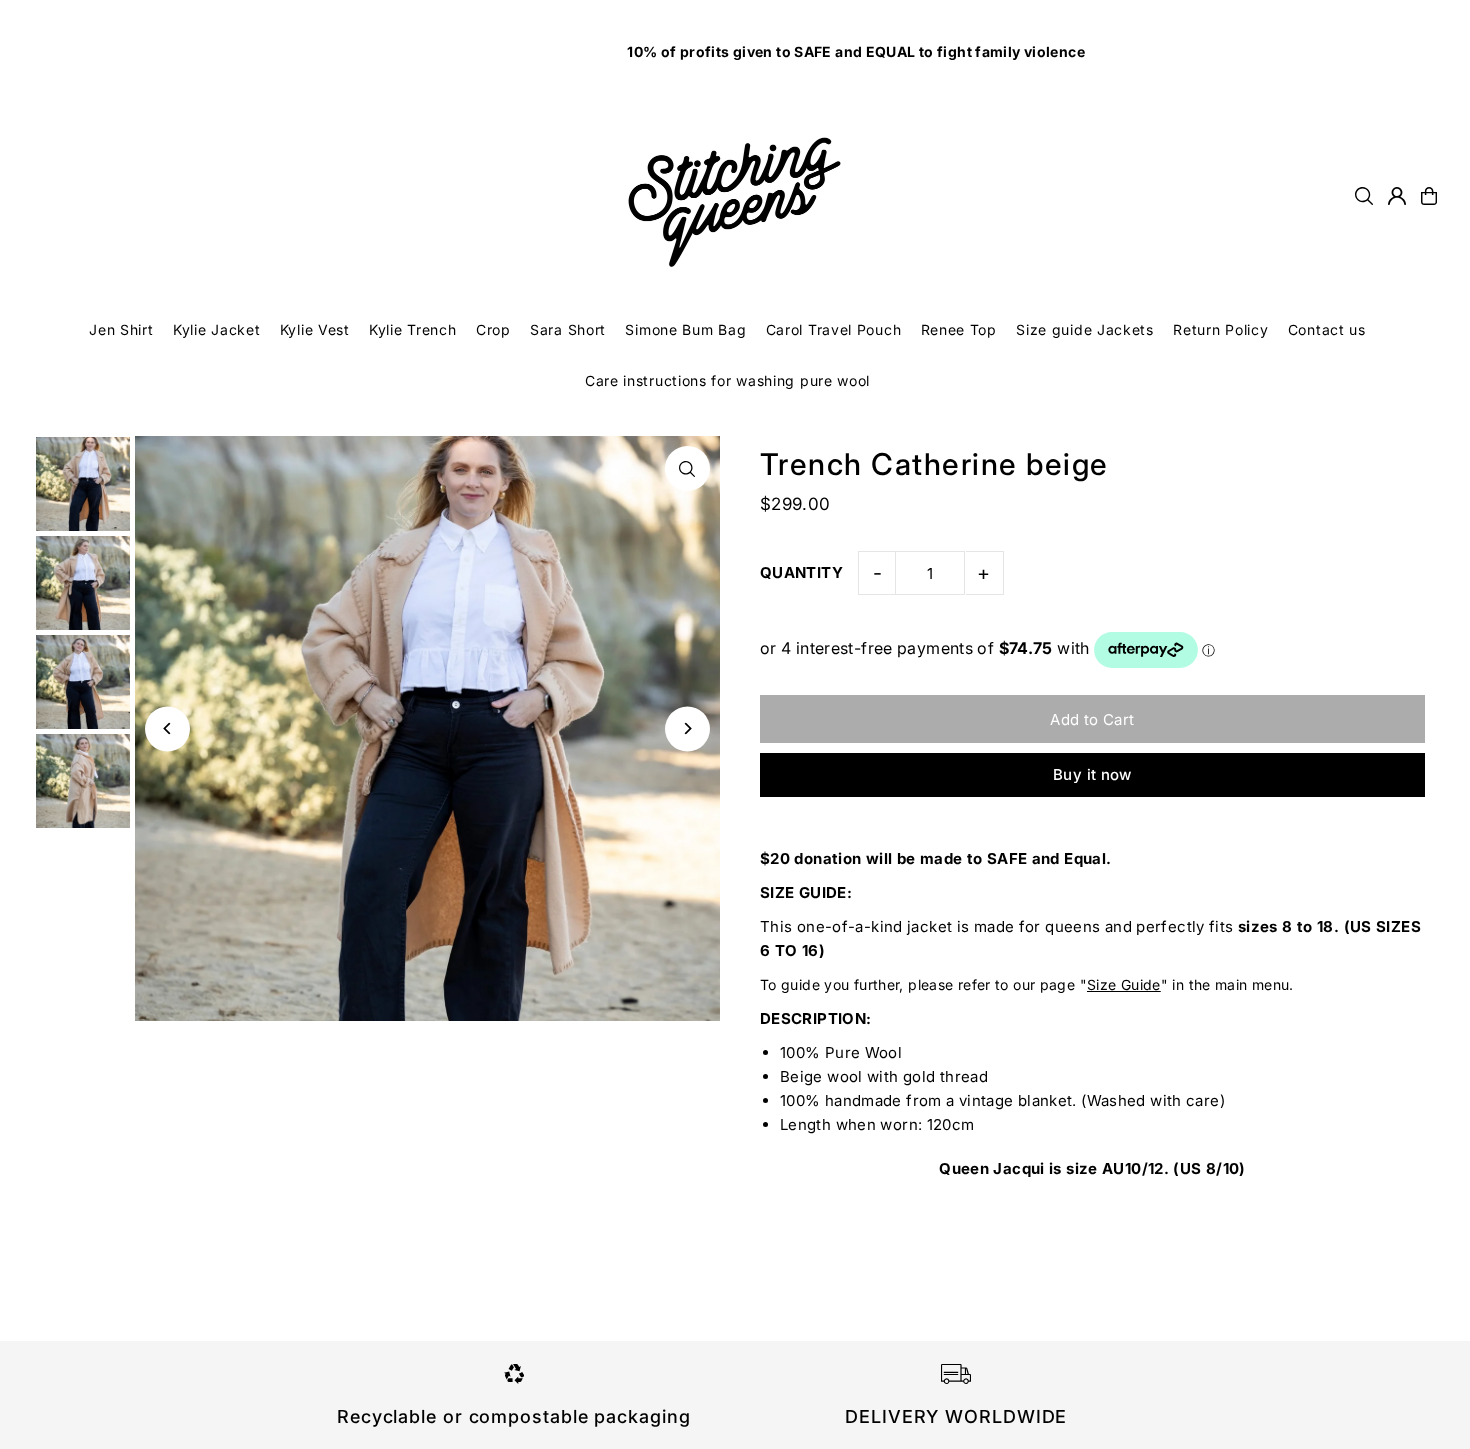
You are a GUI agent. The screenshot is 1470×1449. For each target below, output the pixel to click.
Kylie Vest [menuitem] (315, 329)
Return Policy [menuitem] (1220, 329)
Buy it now (1092, 774)
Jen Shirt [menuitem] (121, 329)
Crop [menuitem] (493, 329)
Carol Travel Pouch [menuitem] (834, 329)
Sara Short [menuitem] (568, 329)
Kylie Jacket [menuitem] (216, 329)
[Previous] (167, 728)
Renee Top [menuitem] (959, 329)
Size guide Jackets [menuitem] (1085, 329)
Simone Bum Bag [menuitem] (685, 329)
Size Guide (1124, 984)
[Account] (1397, 196)
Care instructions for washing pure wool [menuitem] (727, 380)
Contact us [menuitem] (1327, 329)
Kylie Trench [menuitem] (412, 329)
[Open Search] (1364, 196)
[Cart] (1429, 196)
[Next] (687, 728)
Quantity (801, 572)
